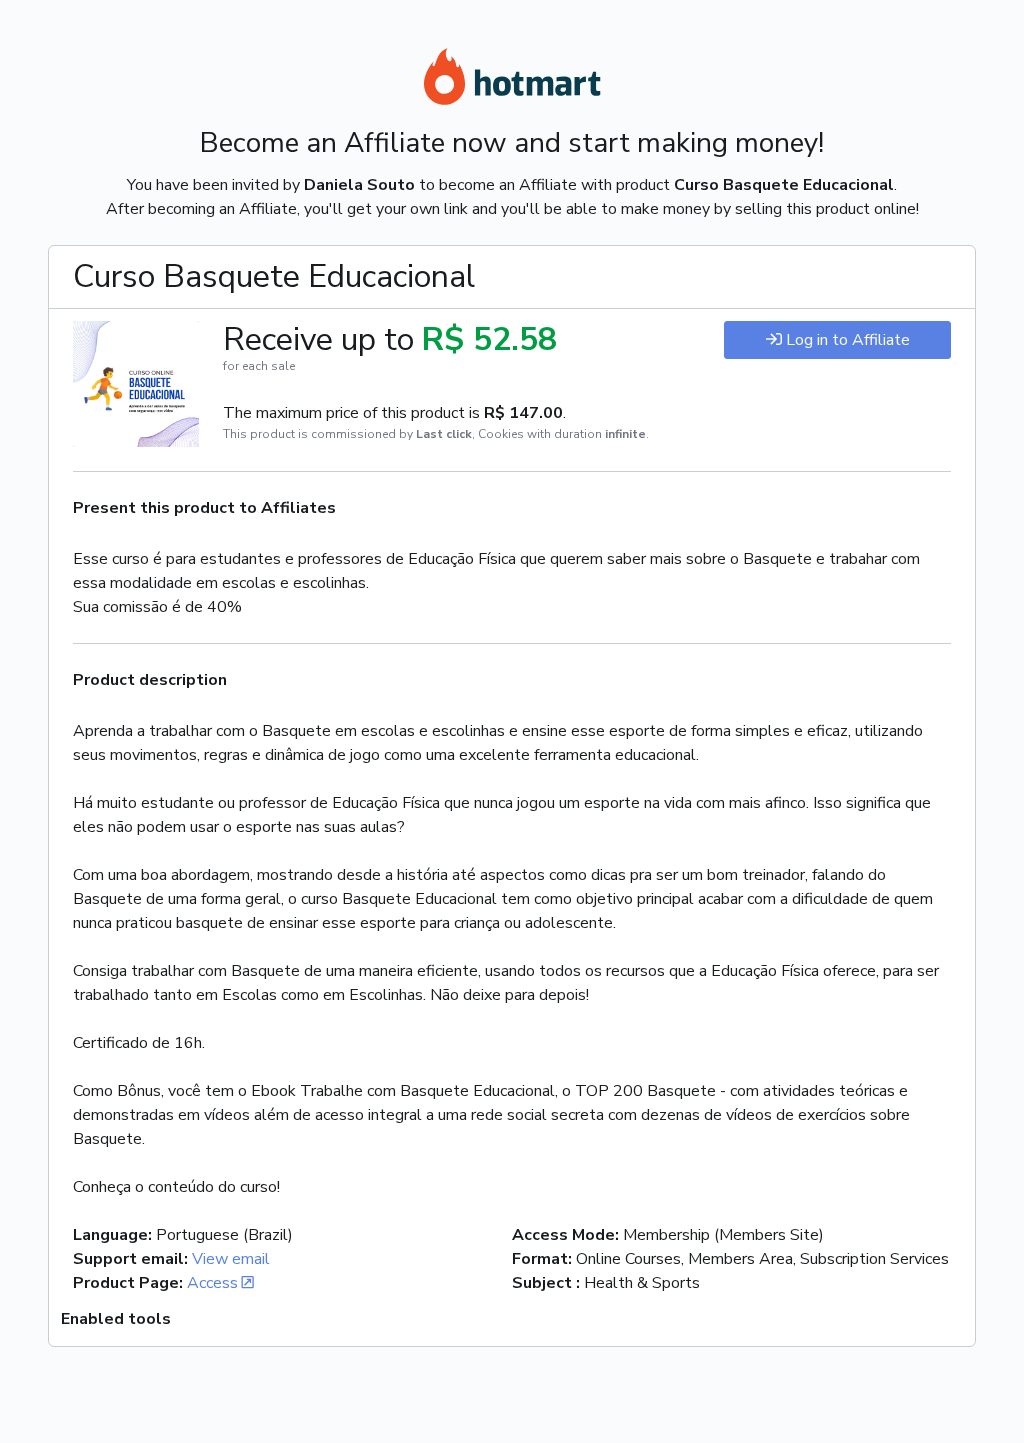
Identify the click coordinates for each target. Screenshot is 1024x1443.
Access (212, 1283)
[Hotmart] (512, 80)
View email (231, 1259)
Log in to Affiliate (848, 340)
